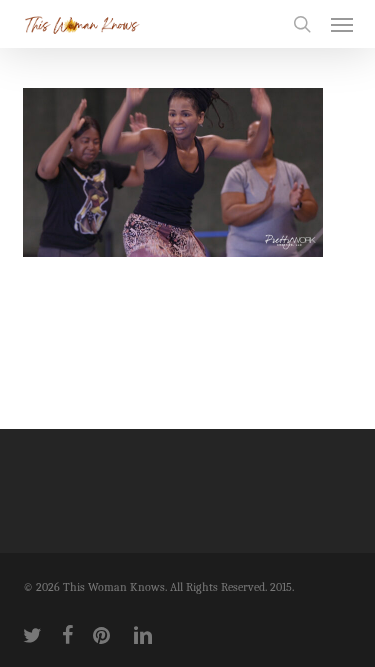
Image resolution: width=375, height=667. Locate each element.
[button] (342, 24)
